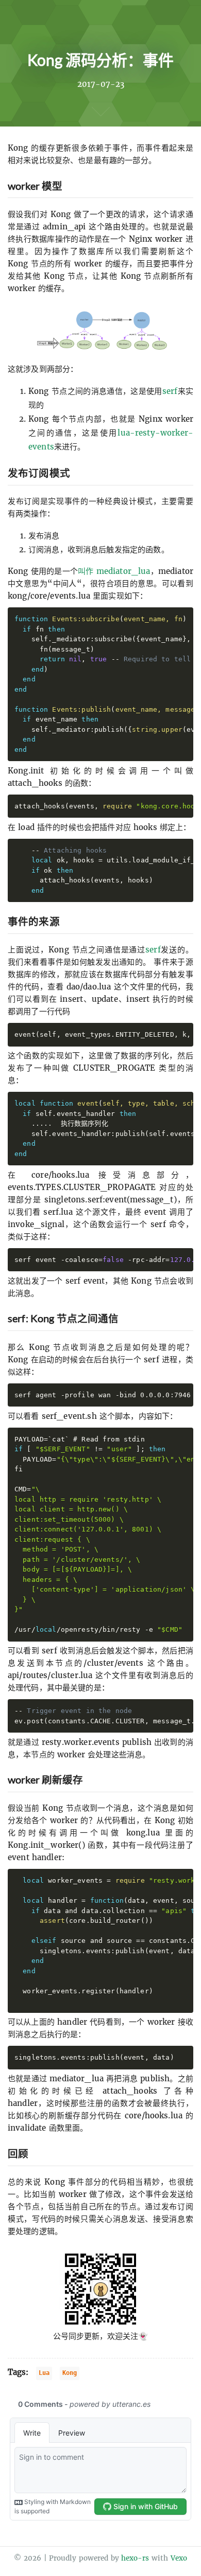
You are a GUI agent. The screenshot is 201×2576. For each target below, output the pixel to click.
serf (170, 391)
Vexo (179, 2558)
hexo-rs (135, 2558)
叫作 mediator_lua (114, 571)
